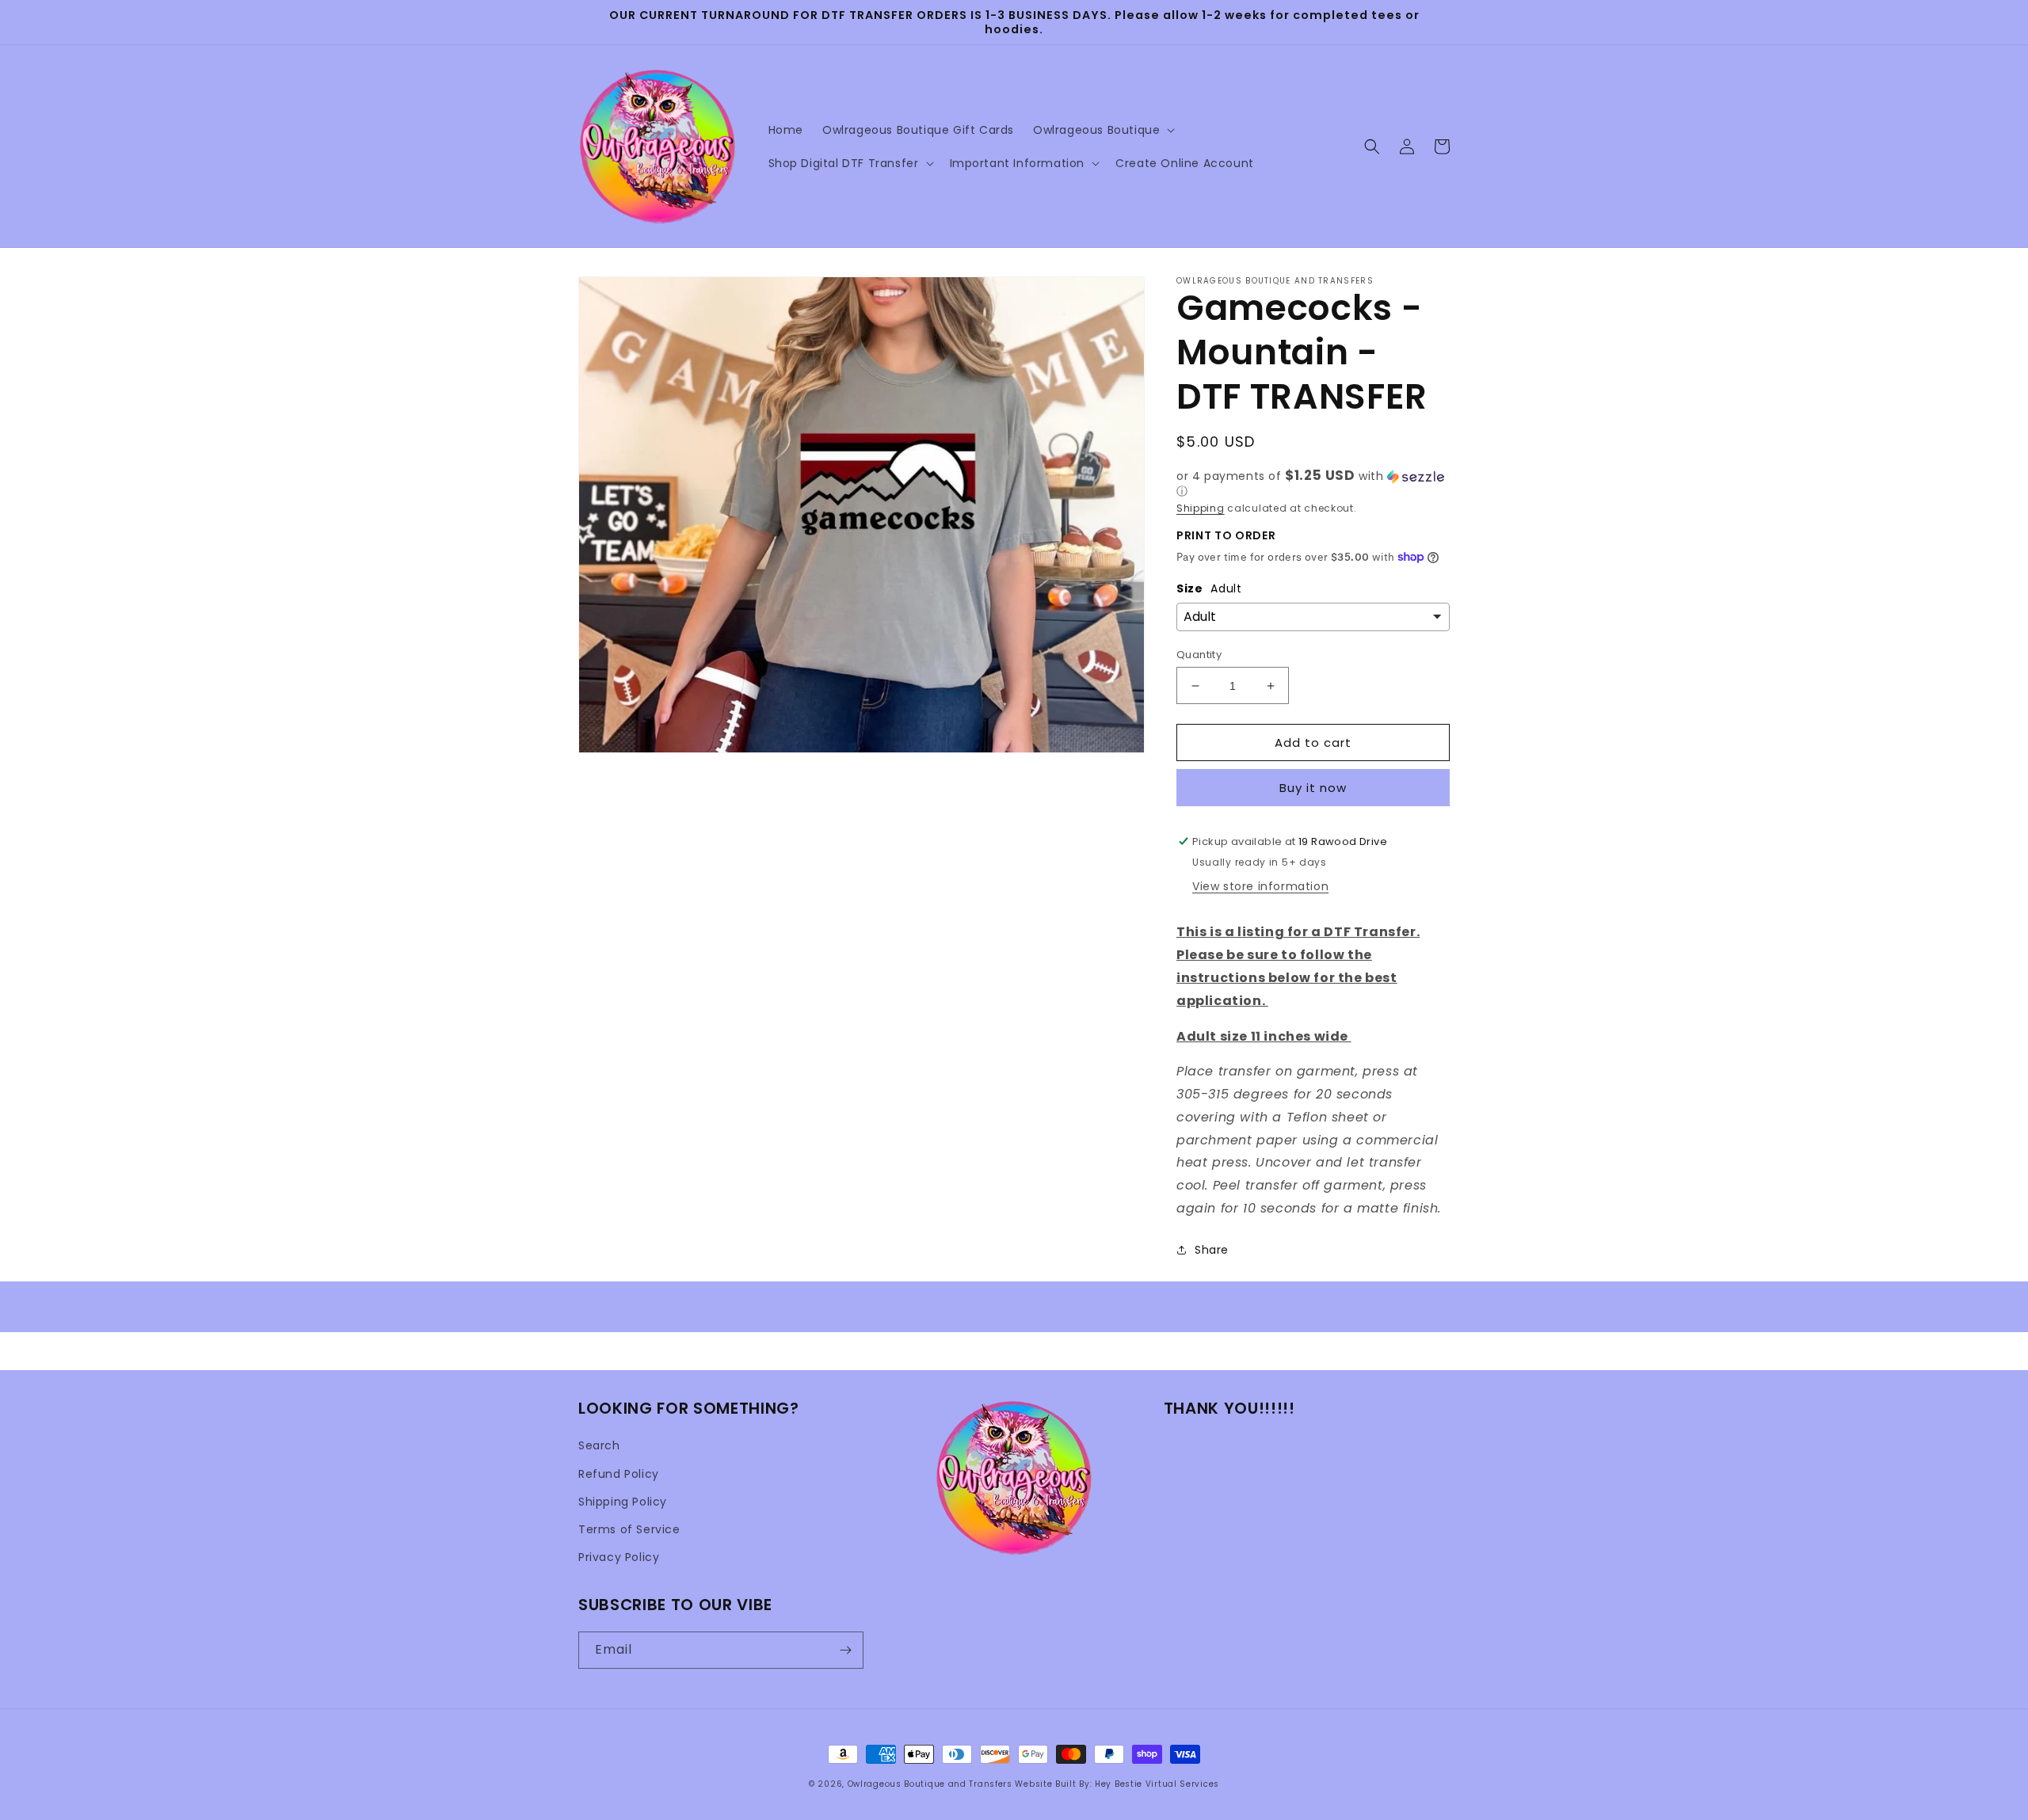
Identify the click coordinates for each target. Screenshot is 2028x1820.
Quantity (1199, 655)
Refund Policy (619, 1474)
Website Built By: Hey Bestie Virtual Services (1117, 1784)
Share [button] (1212, 1250)
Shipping (1201, 508)
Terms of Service (629, 1529)
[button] (1102, 130)
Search (599, 1445)
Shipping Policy (623, 1502)
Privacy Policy (619, 1557)
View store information (1260, 886)
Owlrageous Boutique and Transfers (930, 1784)
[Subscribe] (845, 1650)
